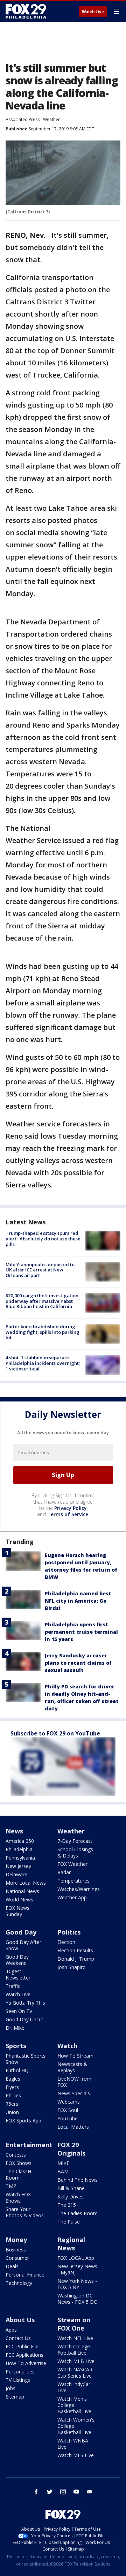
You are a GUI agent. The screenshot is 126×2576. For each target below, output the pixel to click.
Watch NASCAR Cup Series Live (75, 2373)
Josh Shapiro (72, 1967)
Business (16, 2250)
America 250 (20, 1841)
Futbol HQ (17, 2070)
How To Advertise (26, 2363)
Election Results (75, 1950)
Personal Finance (25, 2275)
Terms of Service (68, 1514)
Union (12, 2112)
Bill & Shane (71, 2188)
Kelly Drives (71, 2197)
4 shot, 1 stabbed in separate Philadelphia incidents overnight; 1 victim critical (43, 1363)
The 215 (67, 2205)
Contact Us (18, 2338)
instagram (63, 2492)
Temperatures (73, 1881)
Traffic (13, 1986)
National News (22, 1891)
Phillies (13, 2095)
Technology (19, 2283)
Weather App (72, 1897)
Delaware (16, 1874)
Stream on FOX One (74, 2324)
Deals (12, 2266)
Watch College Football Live (74, 2350)
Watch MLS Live (76, 2455)
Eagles (13, 2079)
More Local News (26, 1883)
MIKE (63, 2163)
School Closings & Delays (75, 1852)
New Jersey (18, 1866)
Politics (69, 1932)
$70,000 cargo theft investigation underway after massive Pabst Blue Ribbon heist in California (42, 1301)
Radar (64, 1872)
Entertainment (29, 2145)
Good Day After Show (23, 1945)
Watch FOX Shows (18, 2198)
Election (66, 1942)
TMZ (11, 2186)
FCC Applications (24, 2355)
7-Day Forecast (75, 1841)
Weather (51, 119)
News (14, 1831)
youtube (76, 2492)
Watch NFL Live (75, 2338)
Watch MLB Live (76, 2361)
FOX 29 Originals (71, 2149)
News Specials (74, 2093)
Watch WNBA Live (73, 2444)
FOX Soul (68, 2110)
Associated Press (23, 119)
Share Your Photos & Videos (25, 2212)
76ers (12, 2104)
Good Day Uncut (24, 2019)
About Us (20, 2320)
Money (16, 2240)
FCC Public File (22, 2346)
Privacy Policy (71, 1508)
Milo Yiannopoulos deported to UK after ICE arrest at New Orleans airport (40, 1270)
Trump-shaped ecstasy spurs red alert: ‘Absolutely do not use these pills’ (43, 1238)
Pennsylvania (20, 1858)
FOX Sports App (23, 2121)
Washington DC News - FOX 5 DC (77, 2299)
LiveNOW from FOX (74, 2082)
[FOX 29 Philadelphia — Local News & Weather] (26, 11)
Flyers (12, 2087)
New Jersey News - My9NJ (77, 2269)
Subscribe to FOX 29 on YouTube (55, 1733)
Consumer (17, 2258)
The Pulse (69, 2222)
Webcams (69, 2102)
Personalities (20, 2372)
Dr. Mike (15, 2028)
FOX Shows (19, 2163)
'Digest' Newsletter (18, 1974)
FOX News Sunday (17, 1911)
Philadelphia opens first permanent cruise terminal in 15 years (81, 1632)
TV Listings (18, 2380)
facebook (36, 2492)
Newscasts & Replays (72, 2067)
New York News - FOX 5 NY (77, 2284)
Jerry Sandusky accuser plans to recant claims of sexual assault (78, 1663)
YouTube (68, 2118)
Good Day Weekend (17, 1960)
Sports (16, 2046)
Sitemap (15, 2397)
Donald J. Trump (76, 1959)
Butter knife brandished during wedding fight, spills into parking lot (43, 1332)
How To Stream (75, 2056)
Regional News (71, 2244)
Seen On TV (19, 2011)
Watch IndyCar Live (74, 2387)
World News (19, 1899)
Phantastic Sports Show (26, 2059)
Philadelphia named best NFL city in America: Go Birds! (78, 1601)
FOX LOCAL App (76, 2258)
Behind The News (78, 2180)
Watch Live (93, 12)
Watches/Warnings (79, 1889)
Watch (67, 2046)
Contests (16, 2155)
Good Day (21, 1932)
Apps (11, 2330)
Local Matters (73, 2127)
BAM (63, 2171)
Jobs (10, 2388)
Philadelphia (19, 1849)
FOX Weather (72, 1864)
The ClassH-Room (19, 2175)
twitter (50, 2492)
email (90, 2492)
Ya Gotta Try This (25, 2003)
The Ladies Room (78, 2213)
